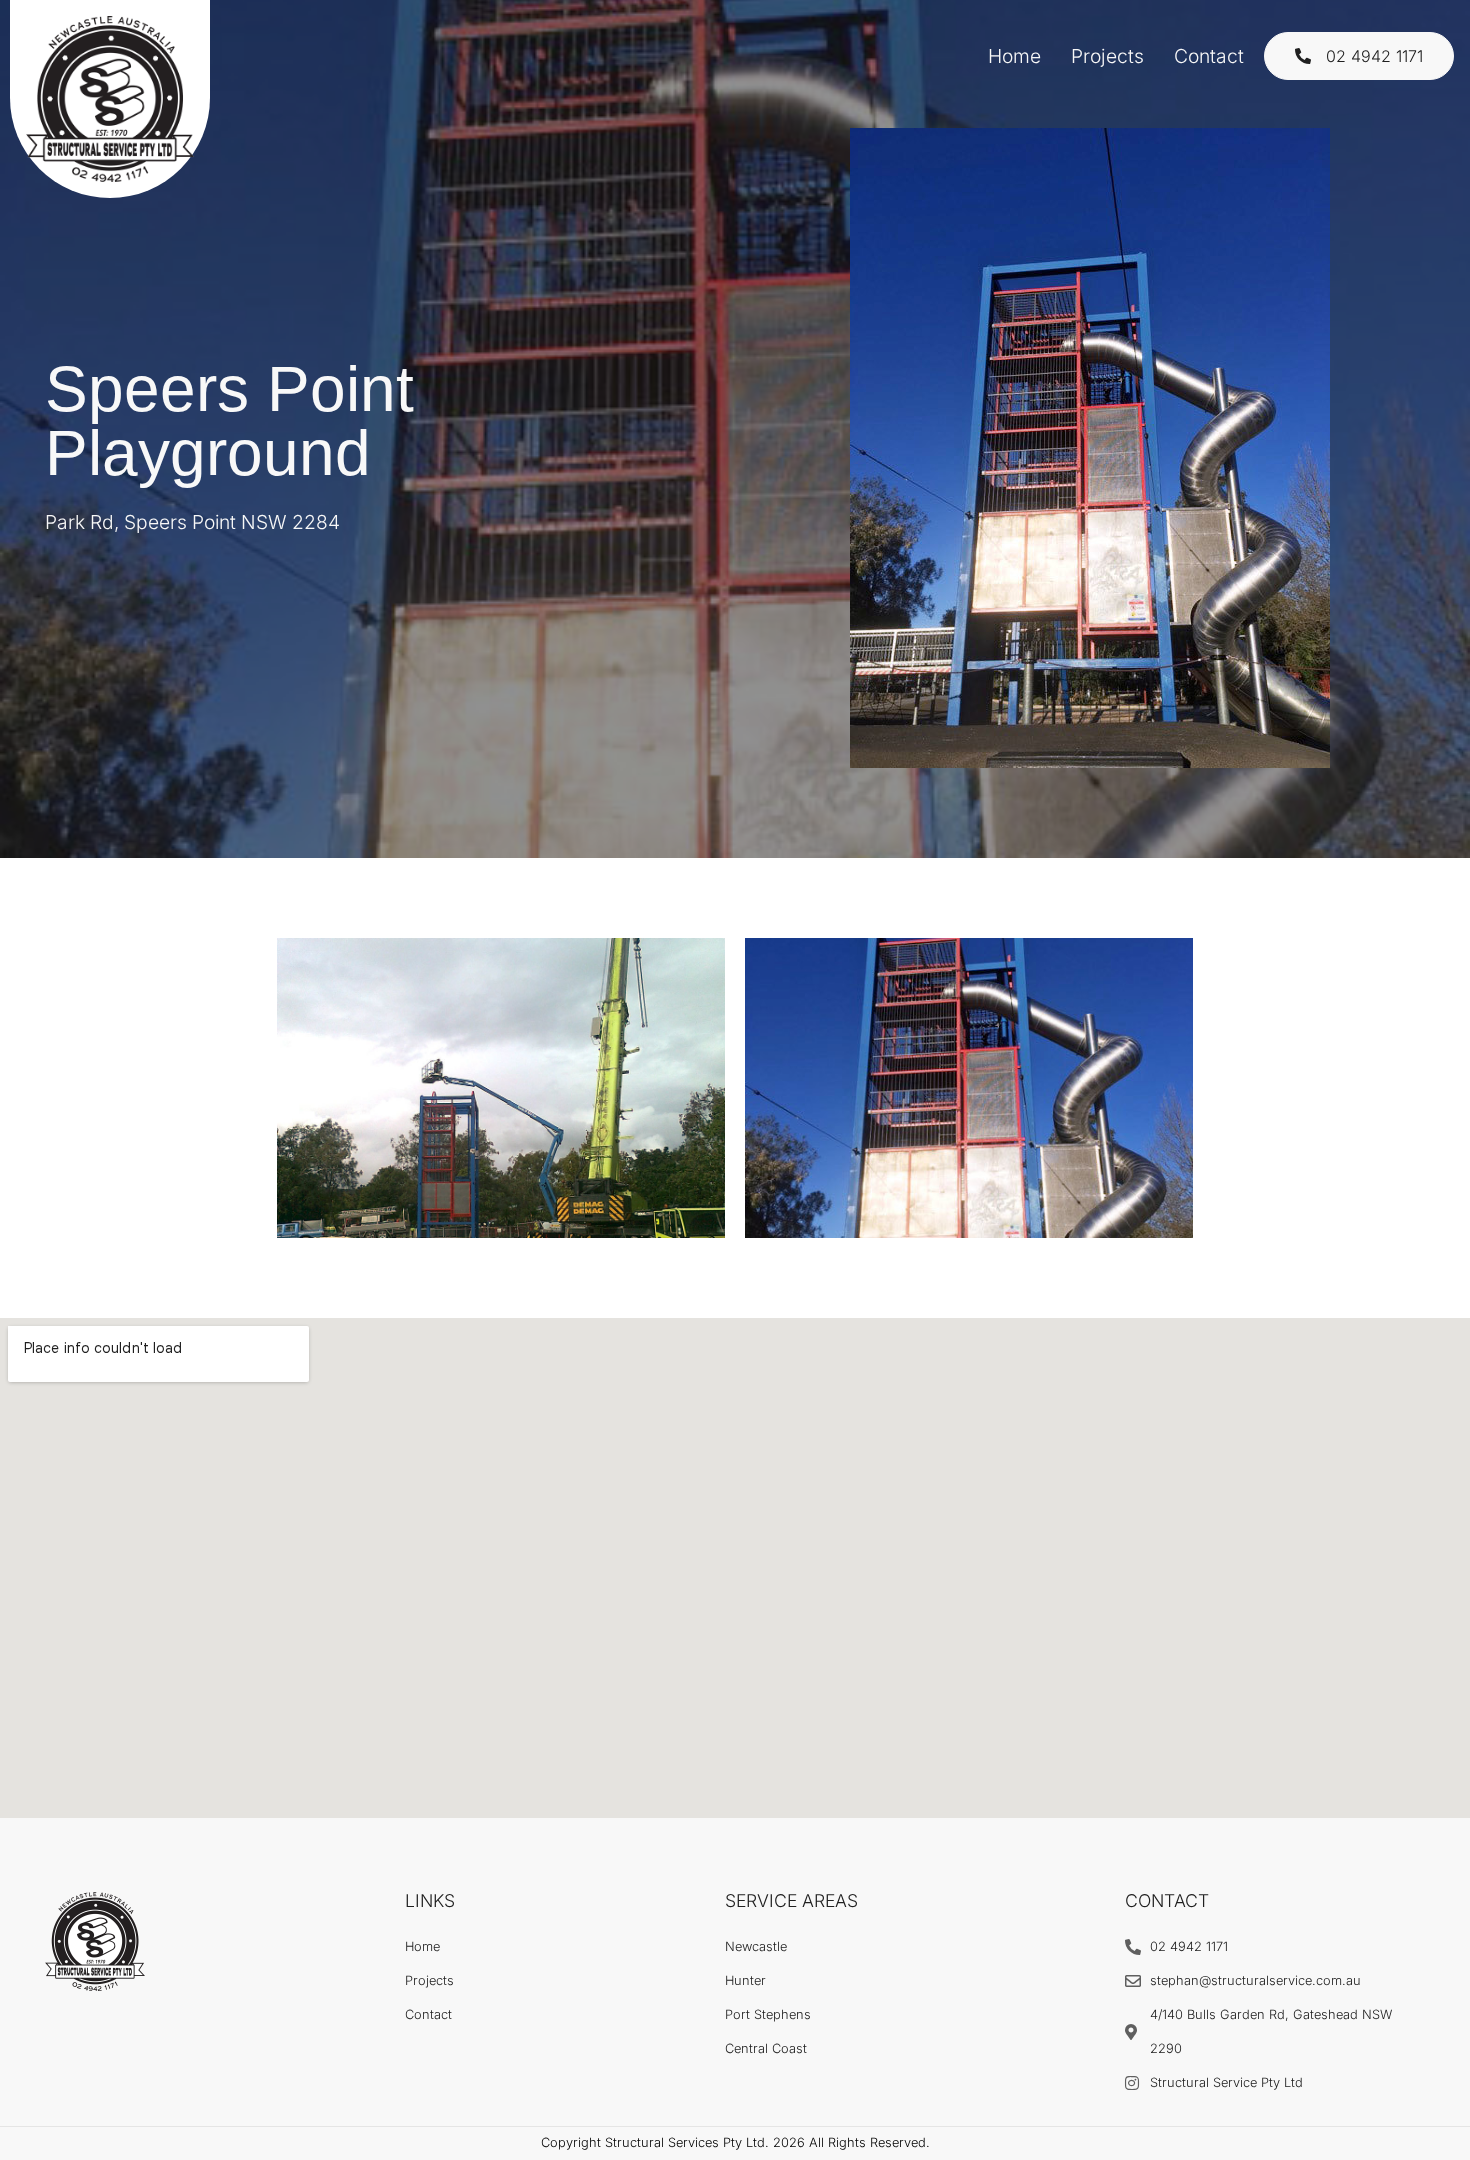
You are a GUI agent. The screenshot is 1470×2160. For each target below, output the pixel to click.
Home (1014, 56)
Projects (1107, 56)
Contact (1209, 56)
